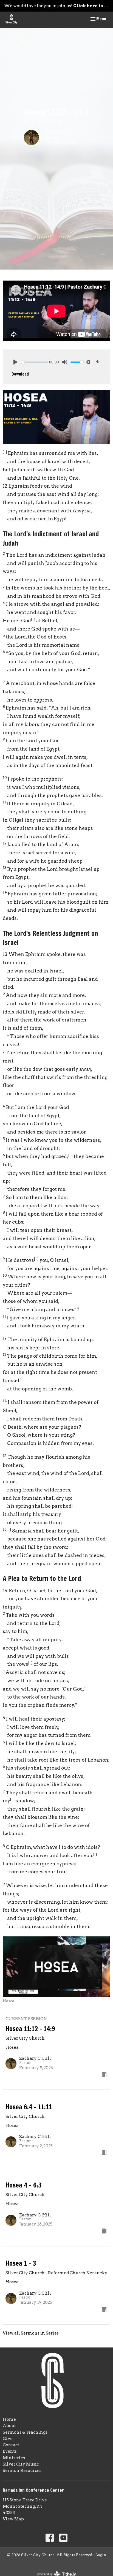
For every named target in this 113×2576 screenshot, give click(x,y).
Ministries (14, 2458)
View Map (13, 2519)
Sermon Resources (22, 2471)
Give (8, 2439)
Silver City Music (21, 2464)
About (9, 2426)
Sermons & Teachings (25, 2432)
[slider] (34, 362)
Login (101, 2555)
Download (20, 374)
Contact (11, 2445)
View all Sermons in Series (31, 2333)
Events (10, 2451)
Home (9, 2419)
